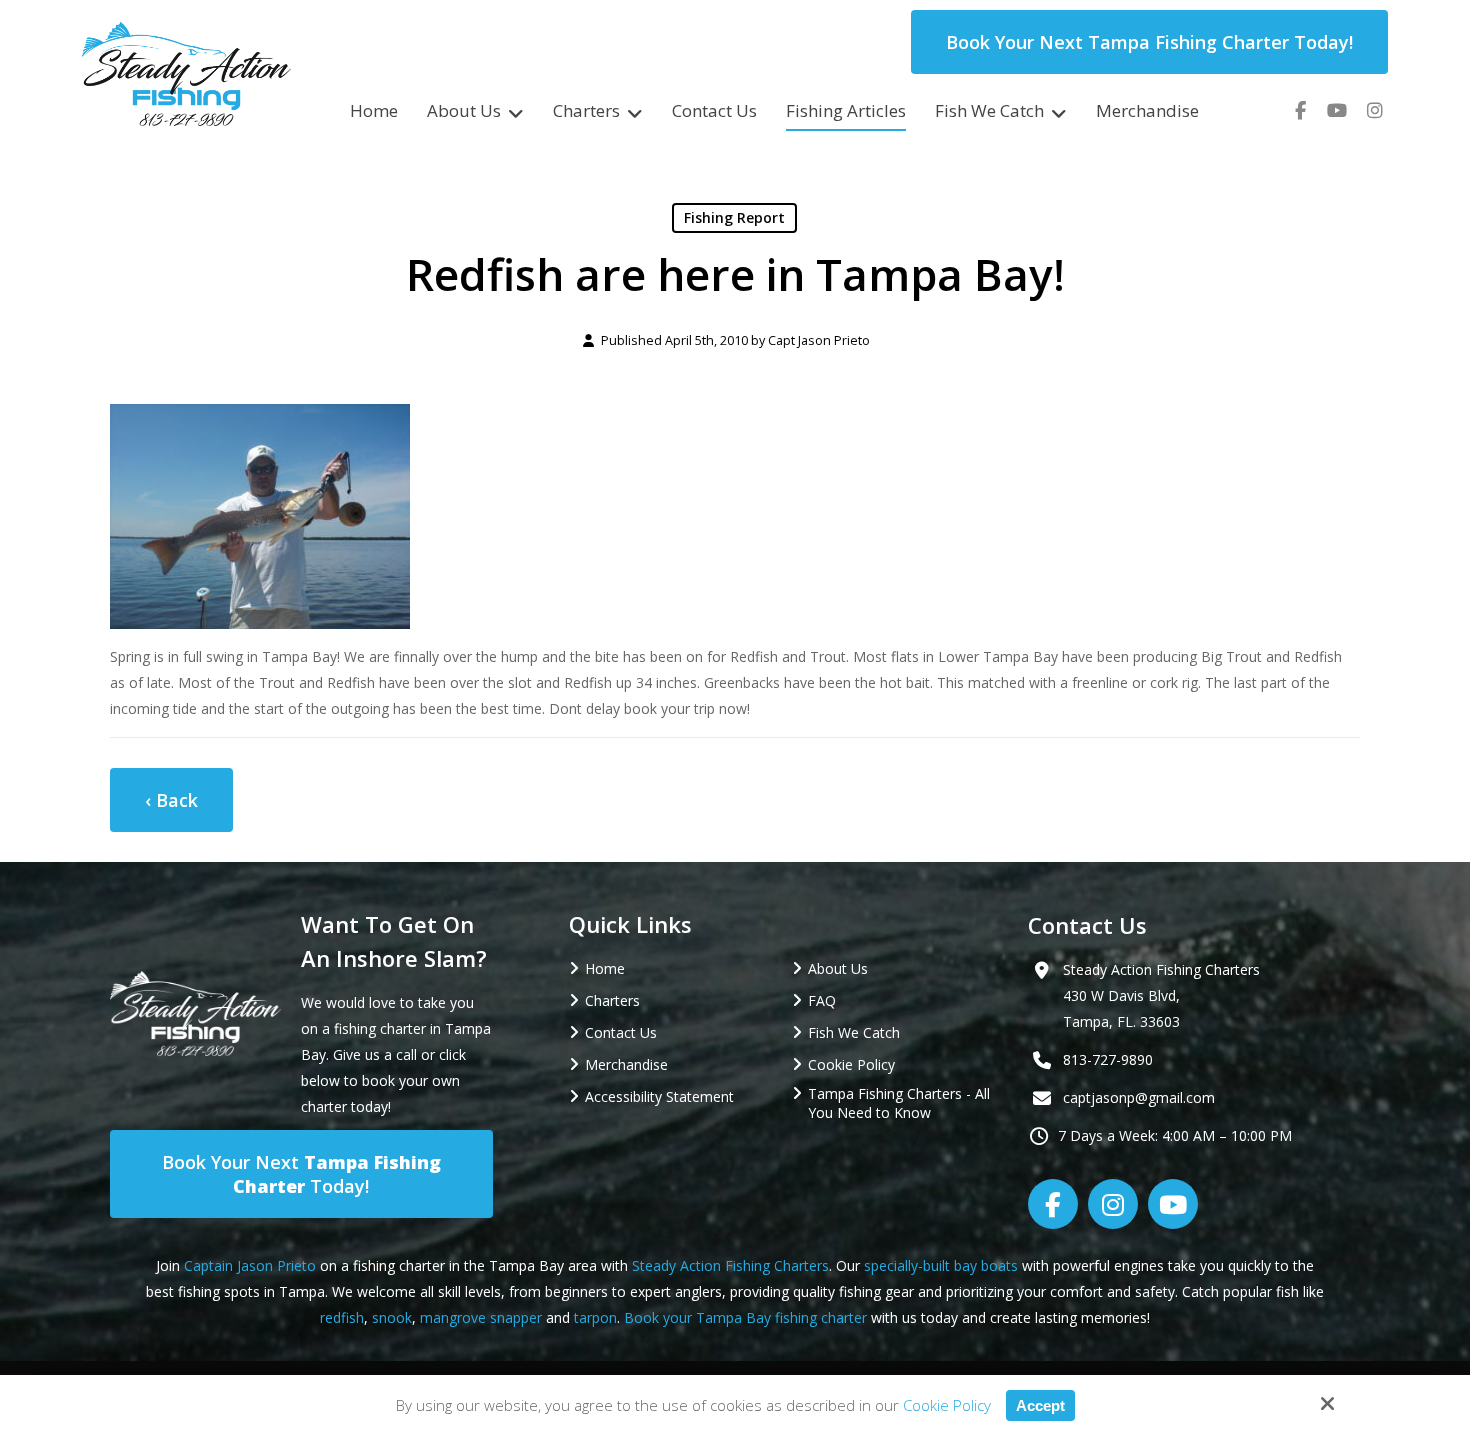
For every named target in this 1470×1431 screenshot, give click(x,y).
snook (392, 1317)
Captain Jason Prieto (250, 1265)
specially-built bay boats (941, 1265)
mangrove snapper (481, 1317)
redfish (342, 1317)
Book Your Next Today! (301, 1174)
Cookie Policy (947, 1405)
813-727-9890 (1108, 1059)
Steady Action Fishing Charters (730, 1265)
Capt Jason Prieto (819, 340)
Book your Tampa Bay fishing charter (745, 1317)
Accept (1040, 1405)
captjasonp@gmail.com (1139, 1097)
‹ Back (171, 800)
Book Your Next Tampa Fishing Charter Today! (1149, 42)
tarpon (595, 1317)
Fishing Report (734, 217)
